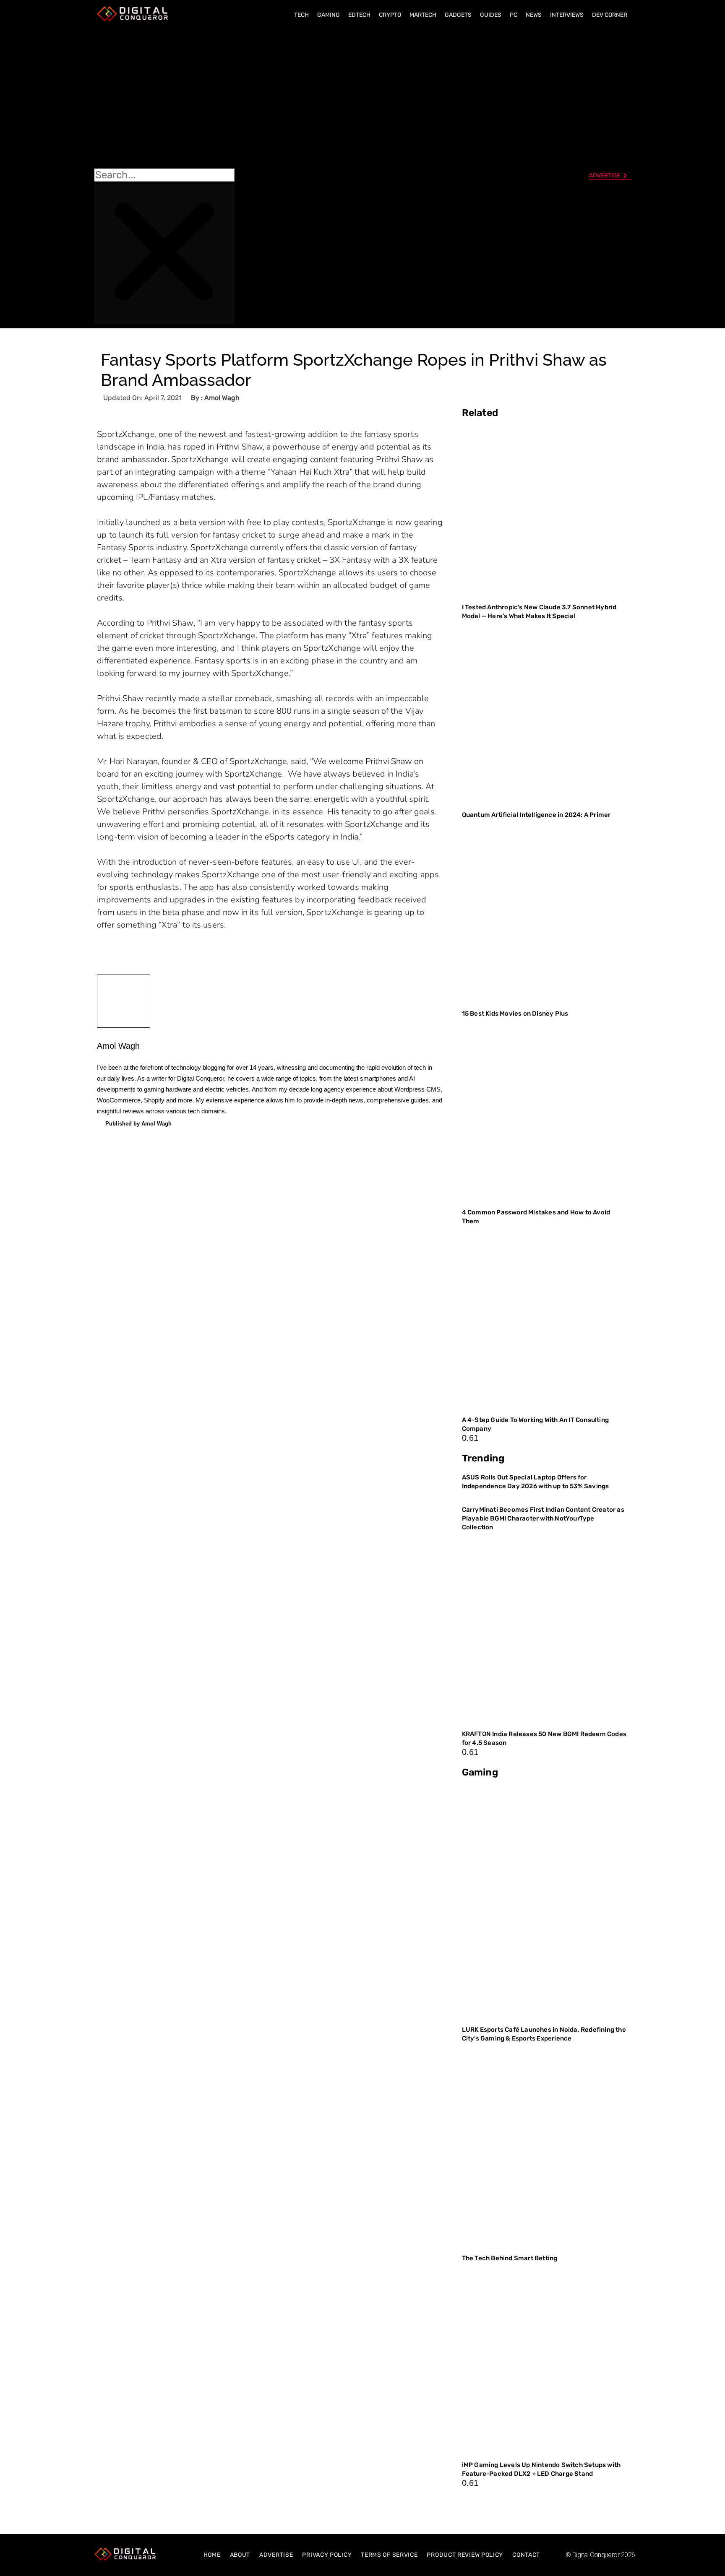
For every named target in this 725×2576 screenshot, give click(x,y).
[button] (164, 97)
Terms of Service (389, 2555)
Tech (301, 15)
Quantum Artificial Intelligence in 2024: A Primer (536, 815)
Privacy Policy (327, 2555)
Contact (526, 2555)
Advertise (276, 2555)
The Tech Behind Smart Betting (510, 2258)
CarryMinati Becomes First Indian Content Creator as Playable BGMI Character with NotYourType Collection (543, 1518)
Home (212, 2555)
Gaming (329, 15)
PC (514, 15)
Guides (491, 15)
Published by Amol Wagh (138, 1124)
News (534, 15)
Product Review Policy (465, 2555)
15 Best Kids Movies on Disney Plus (515, 1014)
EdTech (359, 15)
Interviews (567, 15)
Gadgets (458, 15)
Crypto (390, 15)
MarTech (423, 15)
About (240, 2555)
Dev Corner (610, 15)
